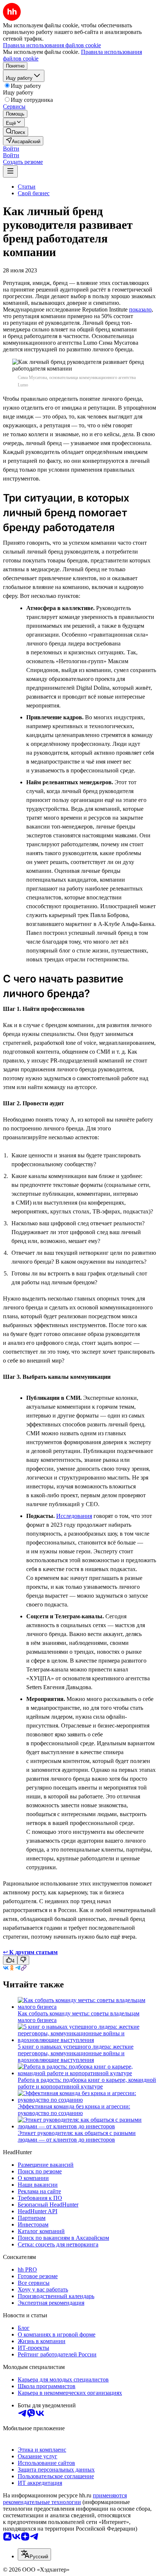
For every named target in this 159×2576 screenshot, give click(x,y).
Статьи (27, 187)
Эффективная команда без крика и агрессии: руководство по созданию (74, 2110)
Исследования (74, 1516)
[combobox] (34, 2554)
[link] (16, 132)
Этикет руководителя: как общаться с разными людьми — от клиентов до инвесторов (77, 2136)
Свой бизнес (34, 193)
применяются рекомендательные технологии (65, 2499)
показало (140, 309)
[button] (11, 149)
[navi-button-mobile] (10, 171)
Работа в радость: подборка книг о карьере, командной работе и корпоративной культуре (87, 2083)
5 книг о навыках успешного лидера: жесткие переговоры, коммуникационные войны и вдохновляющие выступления (76, 2053)
